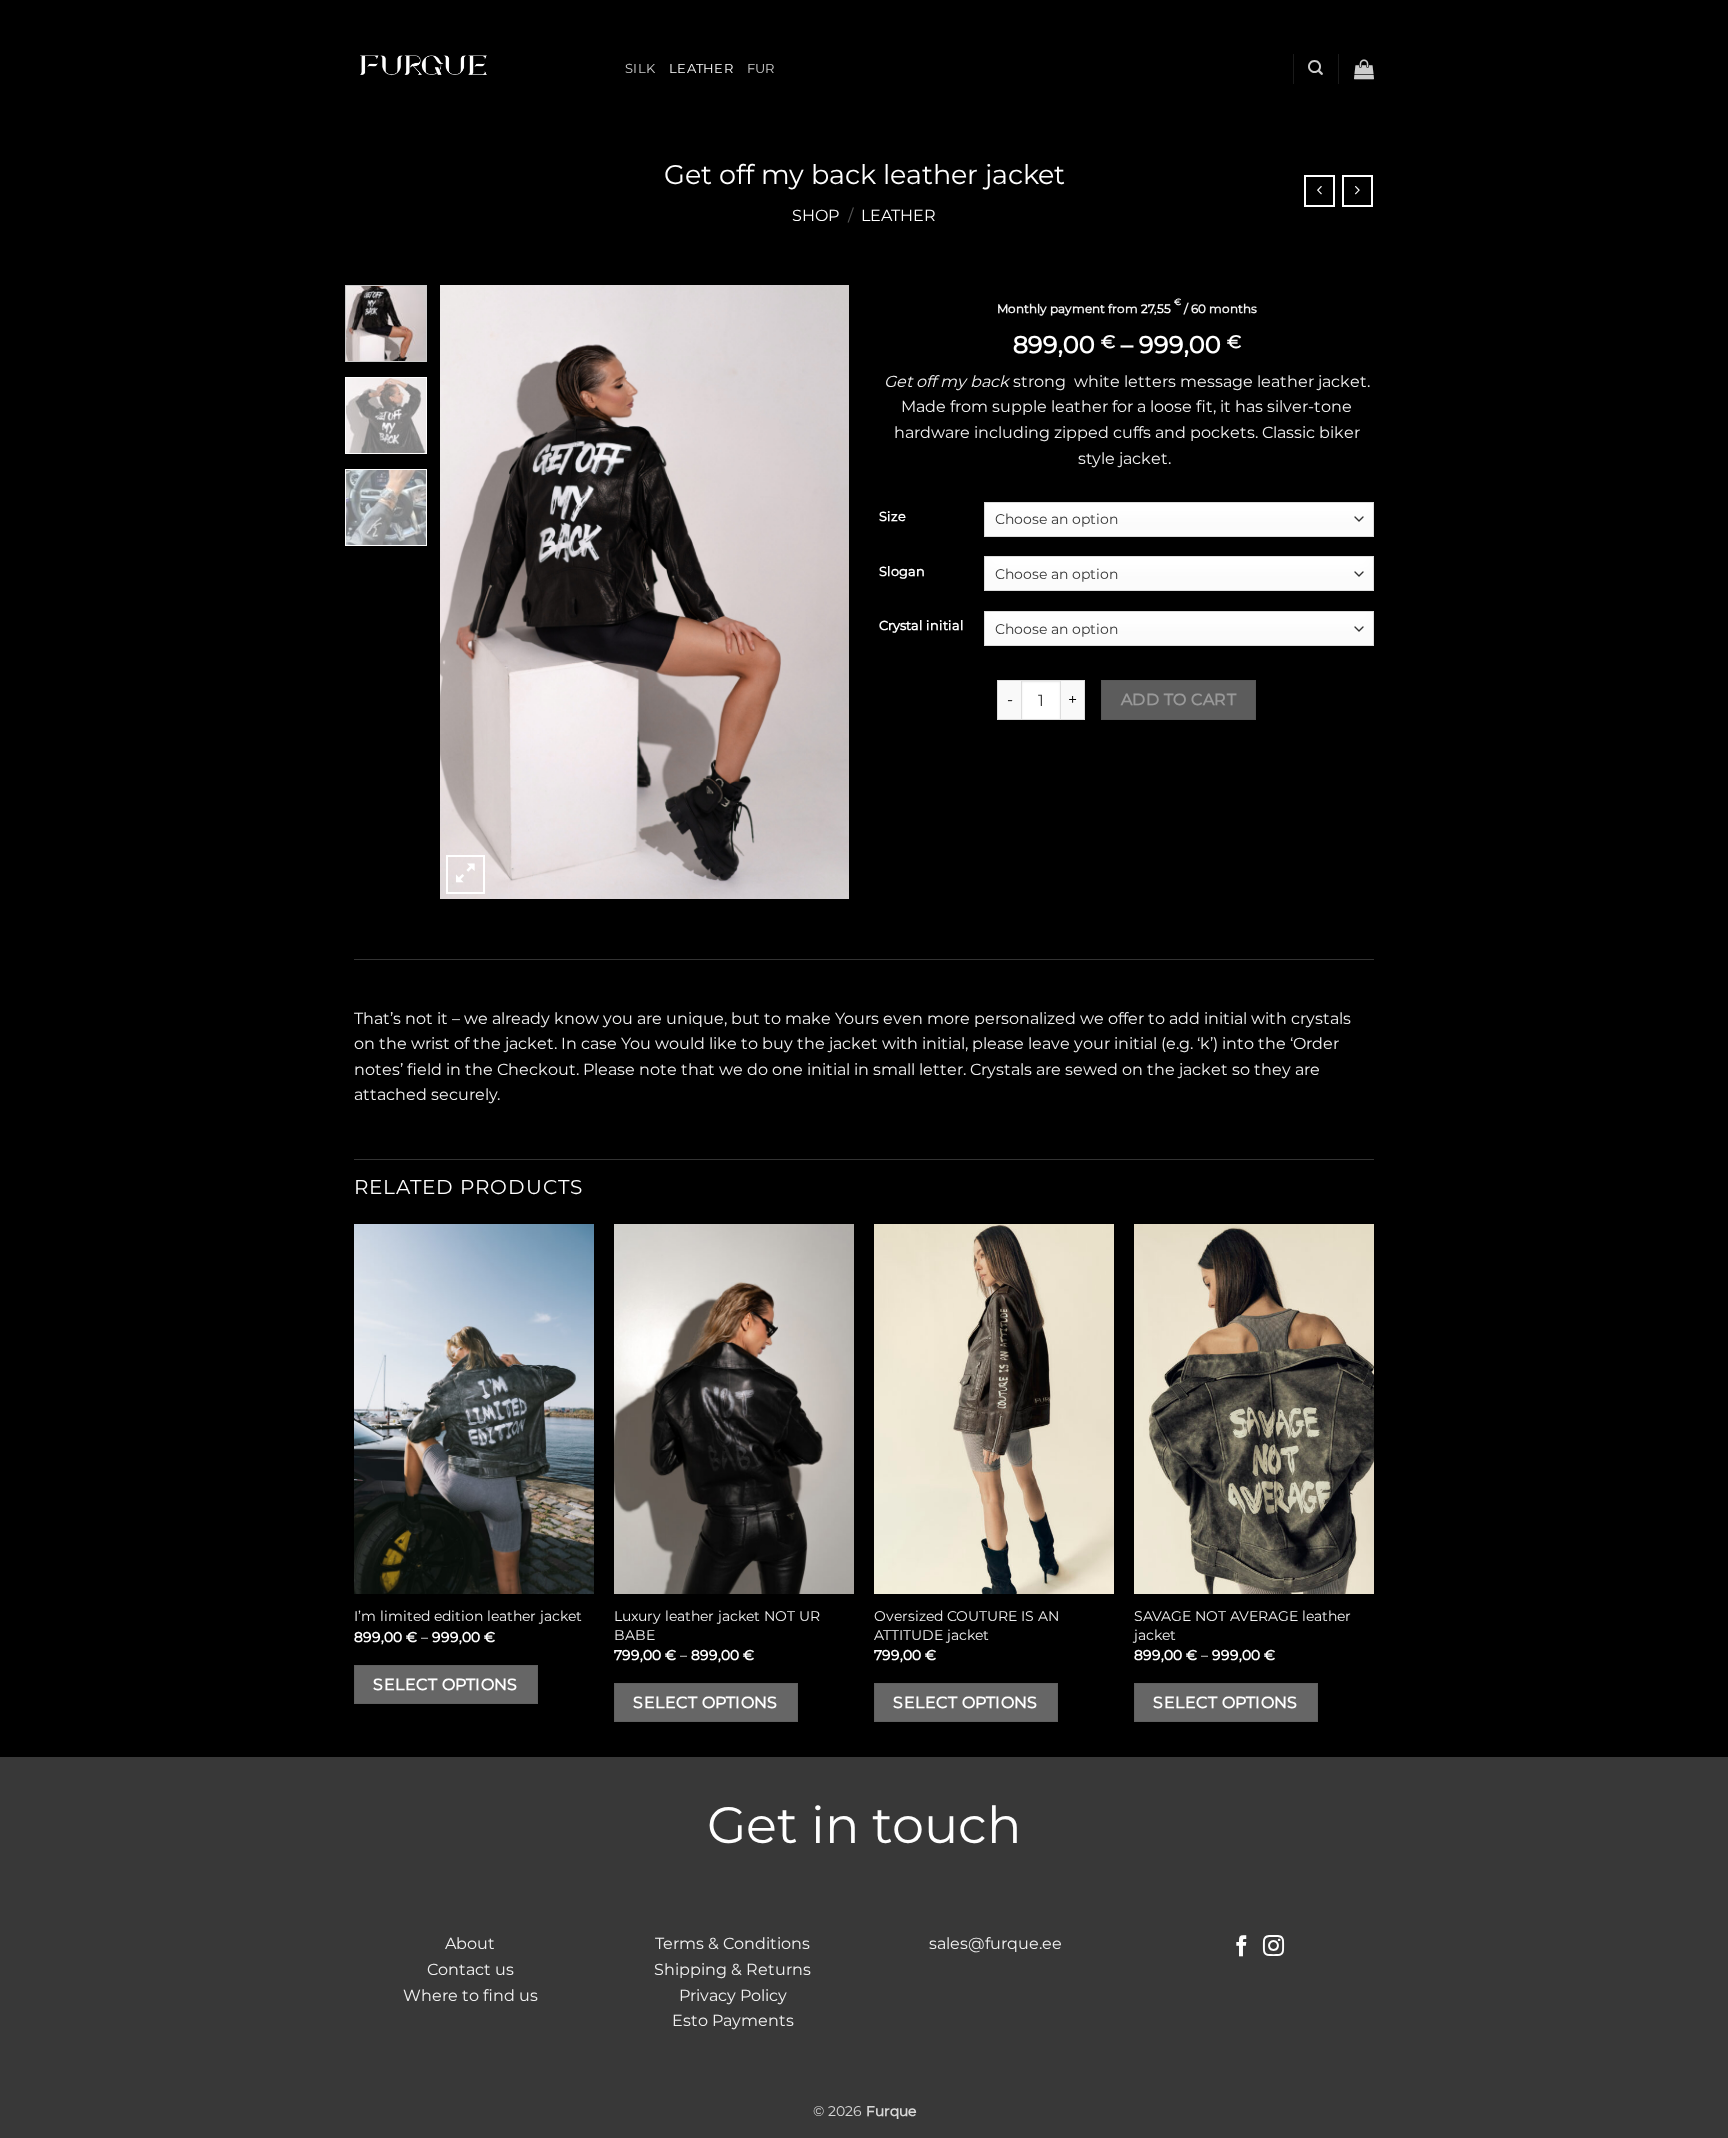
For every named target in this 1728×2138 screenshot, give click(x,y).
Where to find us (470, 1995)
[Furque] (474, 68)
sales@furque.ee (995, 1943)
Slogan (902, 572)
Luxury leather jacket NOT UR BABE (717, 1625)
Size (892, 517)
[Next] (816, 592)
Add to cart (1178, 699)
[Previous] (473, 592)
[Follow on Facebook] (1241, 1947)
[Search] (1315, 68)
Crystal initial (921, 626)
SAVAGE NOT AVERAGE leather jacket (1242, 1625)
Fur (761, 68)
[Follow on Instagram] (1273, 1947)
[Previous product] (1357, 190)
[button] (1364, 69)
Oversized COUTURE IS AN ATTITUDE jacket (966, 1625)
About (470, 1943)
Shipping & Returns (732, 1969)
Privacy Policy (733, 1995)
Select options (445, 1684)
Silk (640, 68)
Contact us (470, 1969)
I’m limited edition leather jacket (468, 1616)
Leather (701, 68)
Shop (815, 215)
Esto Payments (733, 2020)
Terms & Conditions (732, 1943)
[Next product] (1319, 190)
